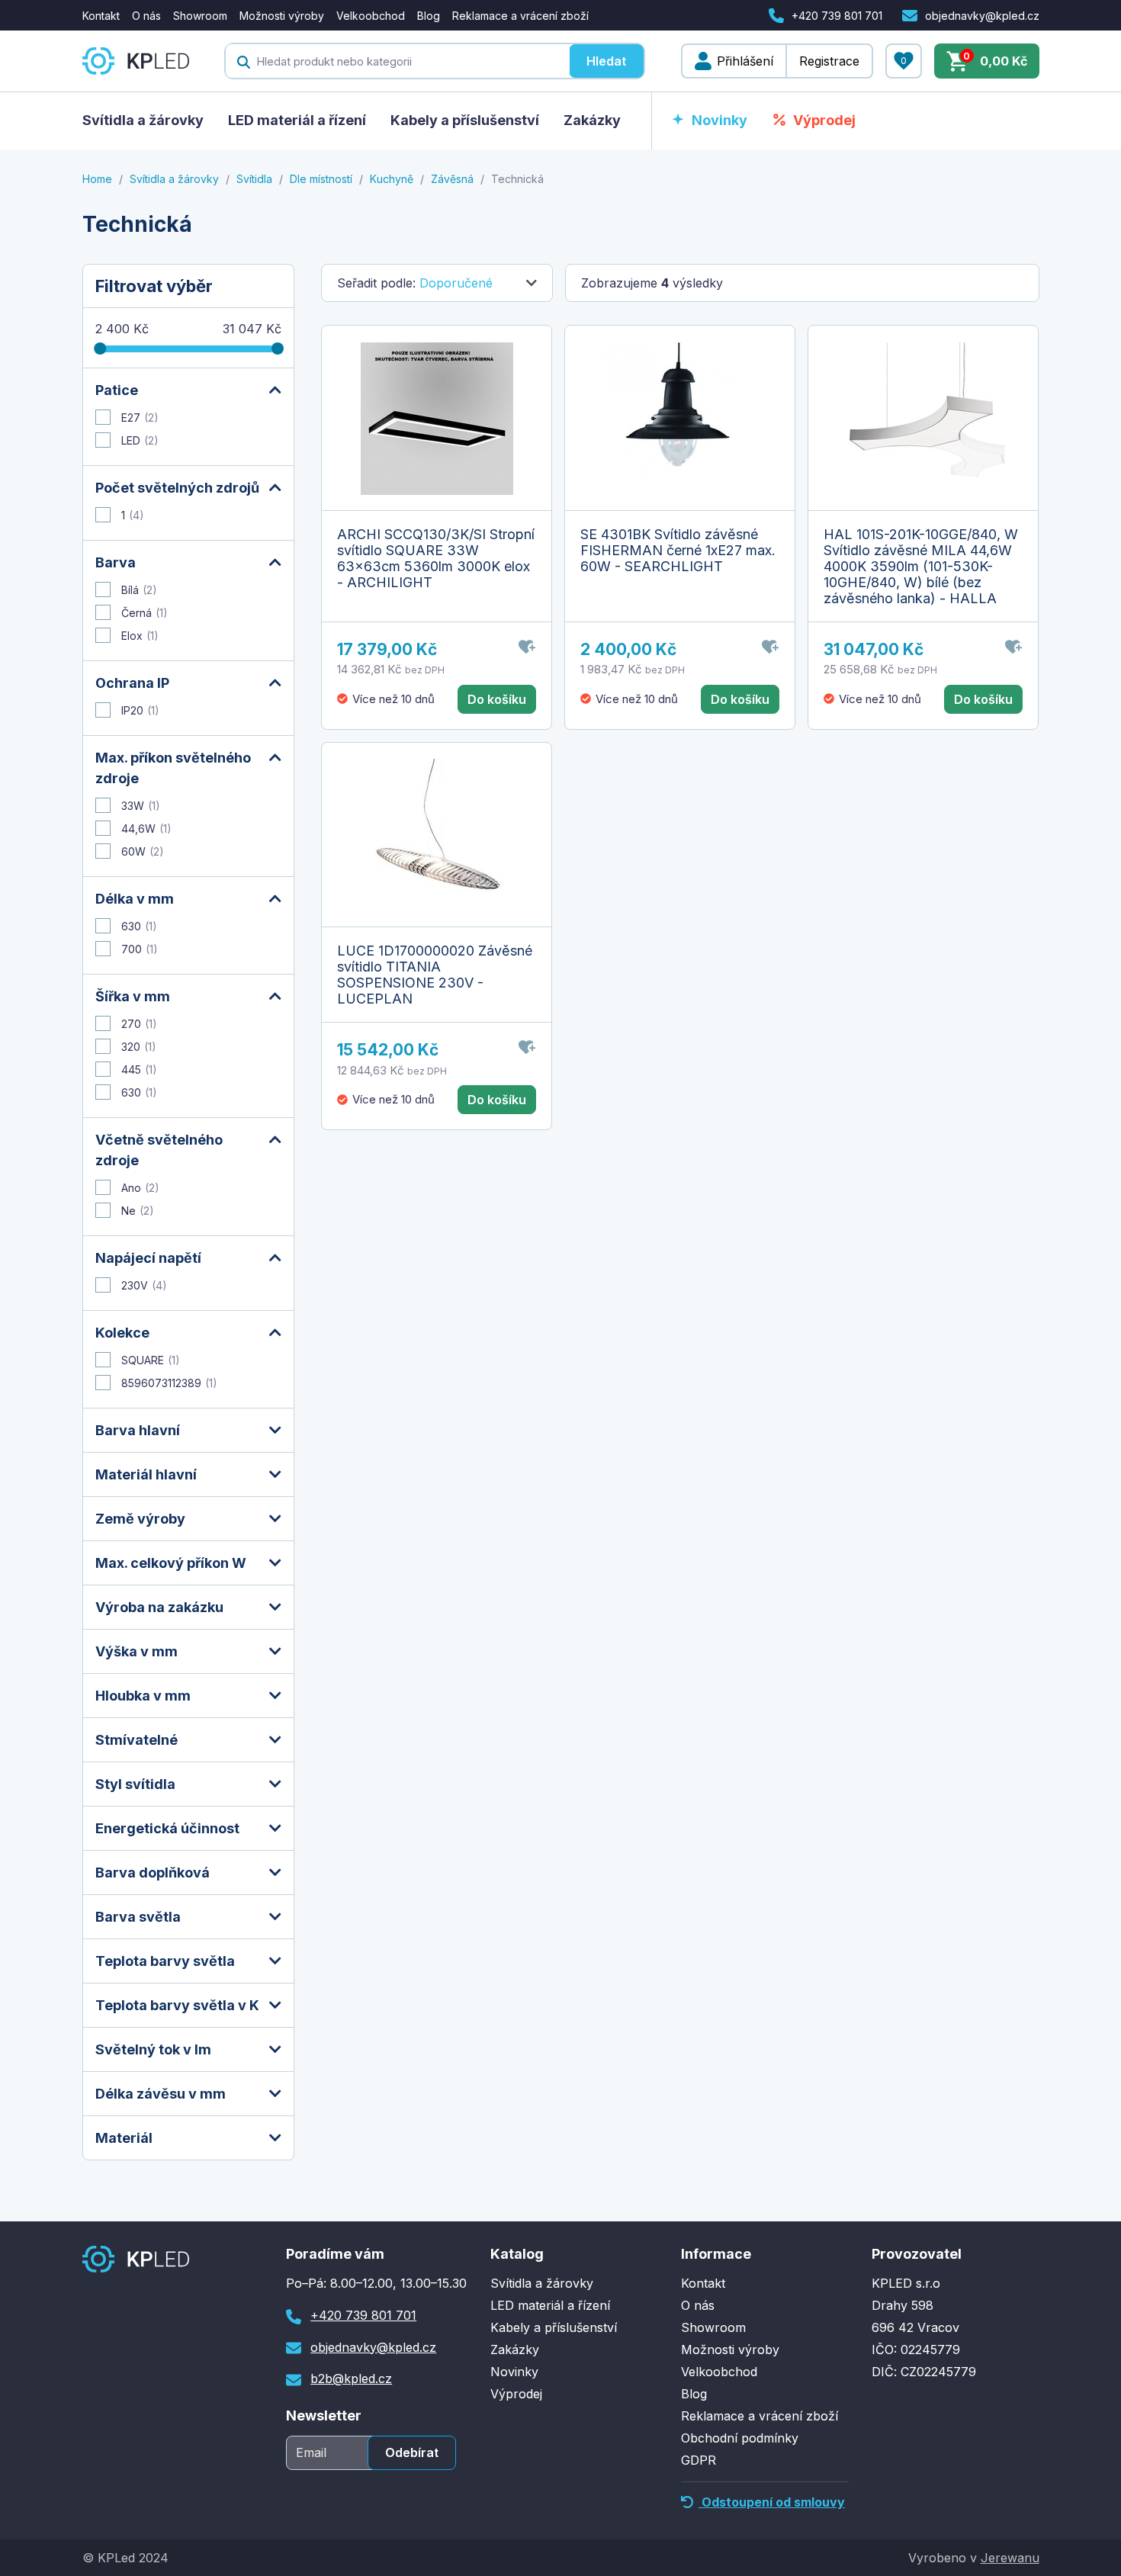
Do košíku (497, 699)
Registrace (829, 61)
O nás (146, 16)
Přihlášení (745, 61)
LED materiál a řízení (297, 120)
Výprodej (824, 120)
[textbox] (397, 61)
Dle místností (321, 179)
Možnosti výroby (282, 16)
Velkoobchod (371, 16)
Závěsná (452, 179)
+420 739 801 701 (837, 16)
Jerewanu (1010, 2558)
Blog (429, 16)
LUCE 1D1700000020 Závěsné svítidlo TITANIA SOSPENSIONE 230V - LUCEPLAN (435, 975)
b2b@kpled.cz (351, 2378)
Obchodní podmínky (740, 2438)
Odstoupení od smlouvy (772, 2502)
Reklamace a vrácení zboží (520, 16)
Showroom (200, 16)
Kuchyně (392, 179)
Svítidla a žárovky (143, 120)
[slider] (100, 348)
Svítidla (254, 179)
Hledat (606, 61)
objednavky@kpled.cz (982, 16)
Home (97, 179)
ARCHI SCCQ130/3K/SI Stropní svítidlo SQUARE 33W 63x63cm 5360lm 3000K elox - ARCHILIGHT (436, 558)
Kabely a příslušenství (465, 120)
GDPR (699, 2460)
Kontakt (101, 16)
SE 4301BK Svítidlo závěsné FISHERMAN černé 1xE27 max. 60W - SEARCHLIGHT (678, 550)
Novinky (719, 120)
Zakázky (592, 120)
